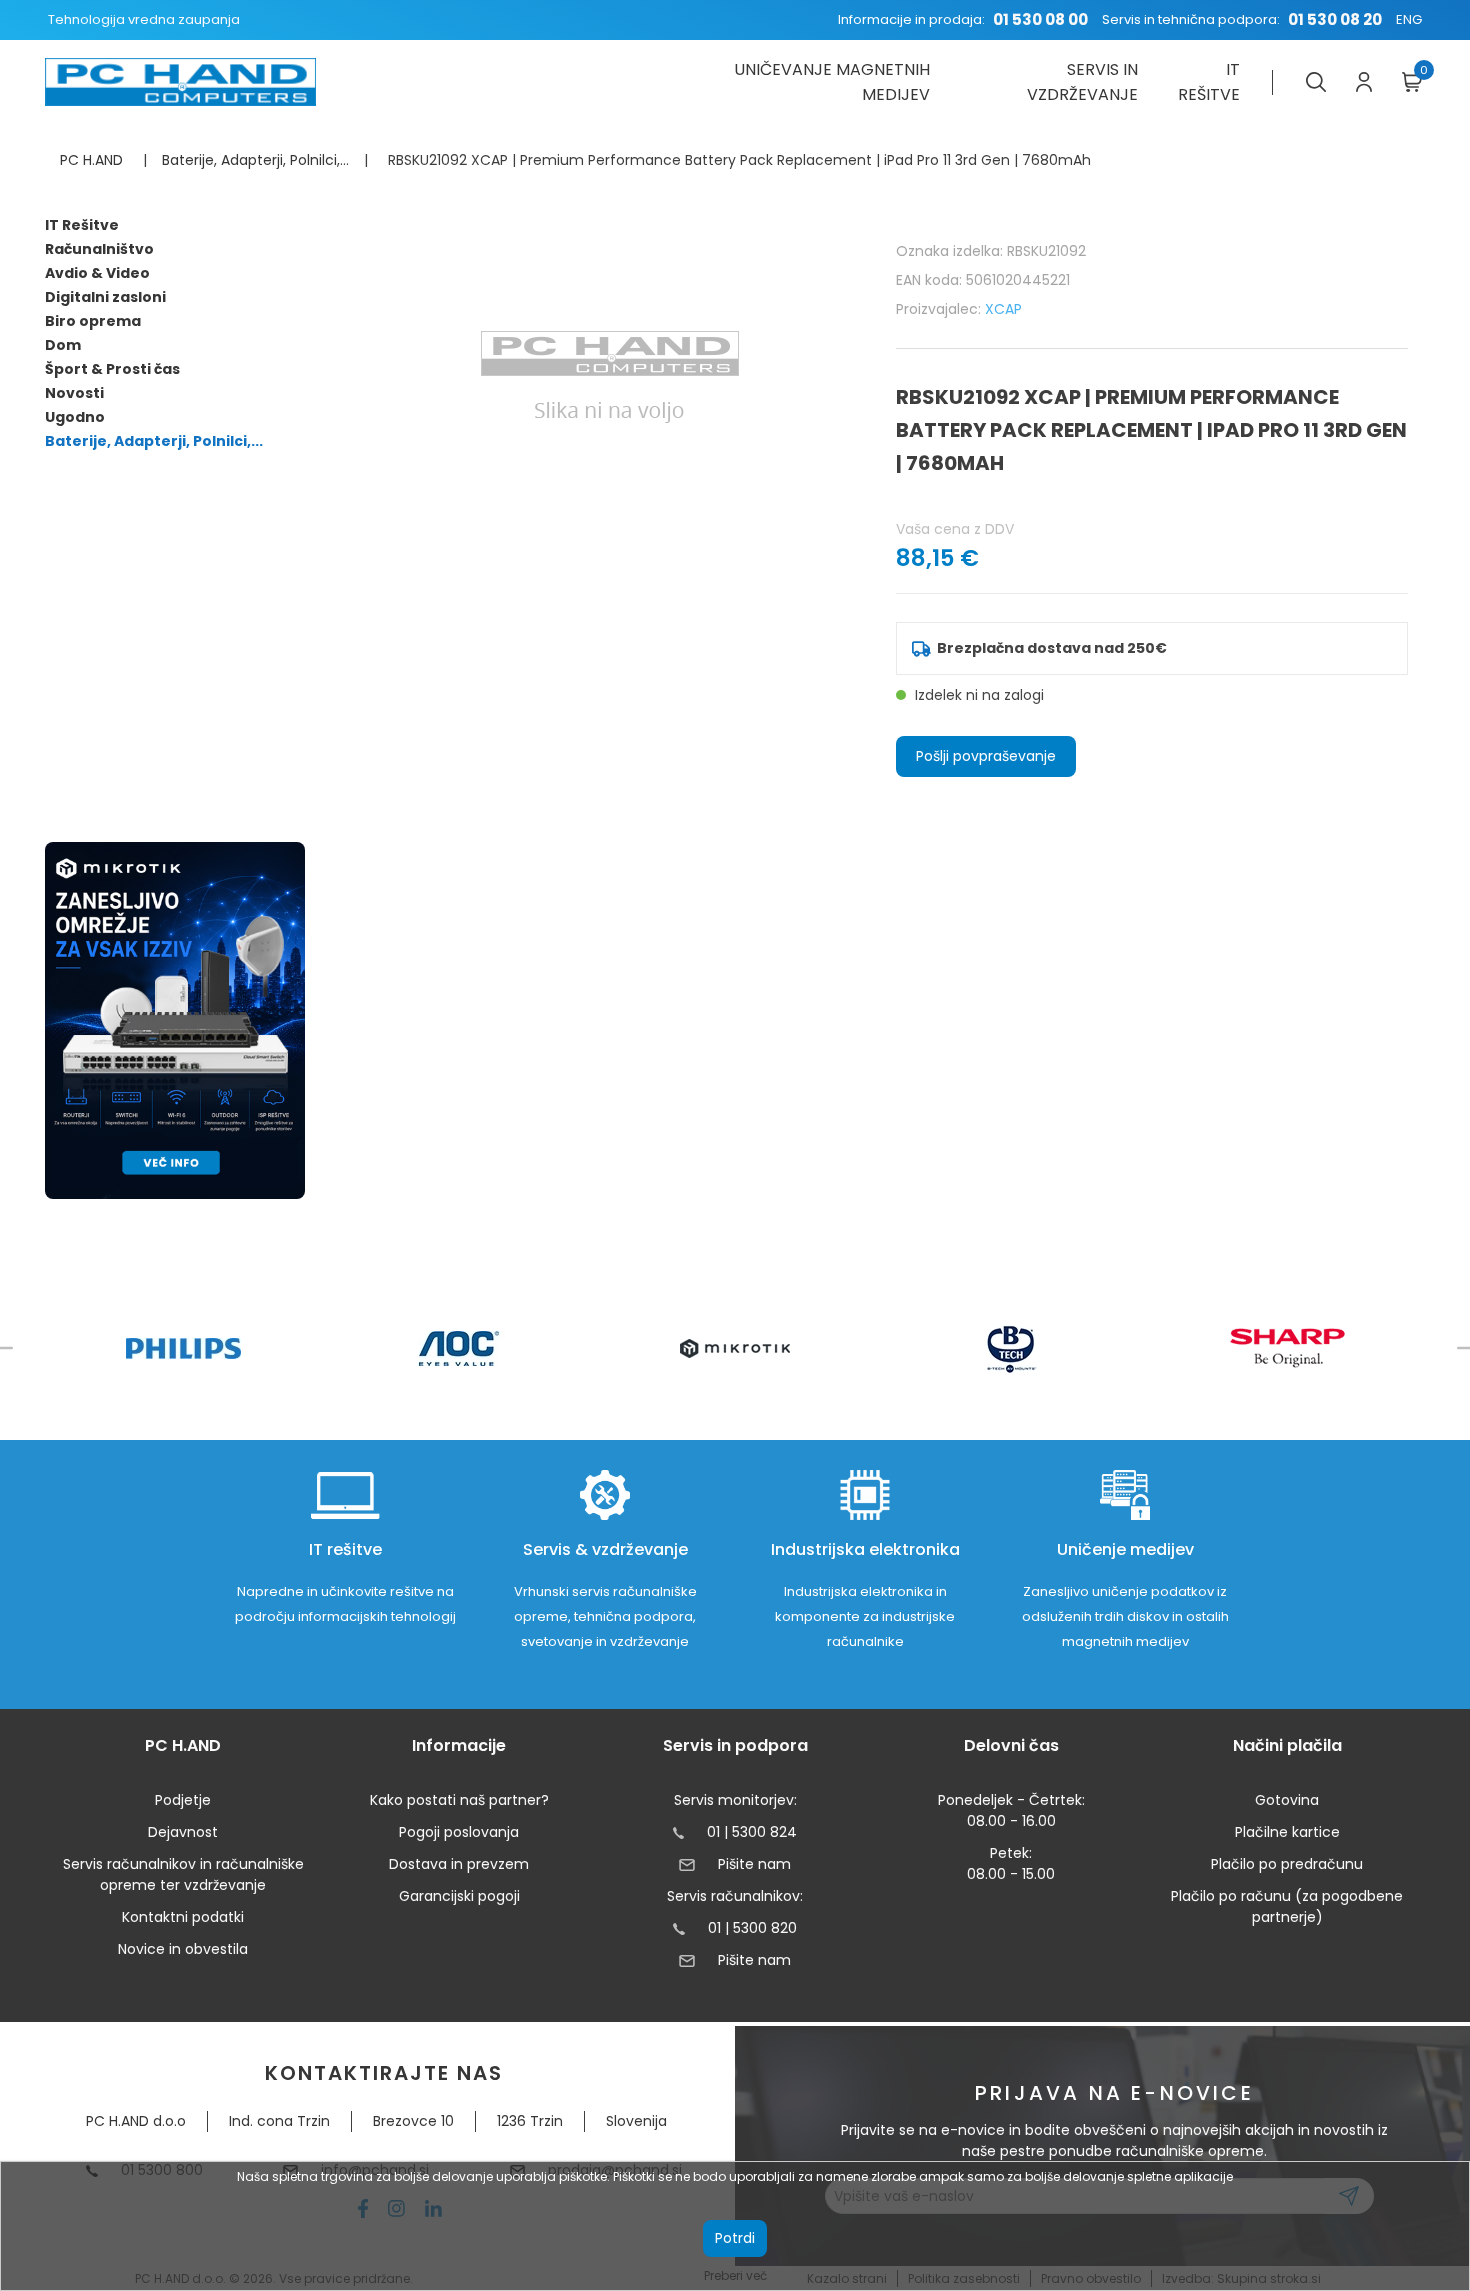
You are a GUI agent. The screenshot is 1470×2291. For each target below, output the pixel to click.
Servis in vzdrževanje (1082, 82)
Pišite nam (754, 1864)
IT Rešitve (82, 225)
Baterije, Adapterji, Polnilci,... (154, 441)
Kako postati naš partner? (459, 1800)
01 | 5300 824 (752, 1832)
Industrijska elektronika (865, 1549)
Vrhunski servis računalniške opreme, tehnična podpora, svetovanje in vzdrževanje (605, 1616)
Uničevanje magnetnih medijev (831, 82)
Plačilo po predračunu (1287, 1864)
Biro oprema (93, 321)
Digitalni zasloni (105, 297)
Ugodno (75, 417)
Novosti (74, 393)
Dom (63, 345)
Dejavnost (183, 1832)
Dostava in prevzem (459, 1864)
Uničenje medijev (1125, 1549)
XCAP (1003, 309)
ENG (1409, 19)
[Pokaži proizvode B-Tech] (1011, 1348)
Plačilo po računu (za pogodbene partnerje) (1287, 1906)
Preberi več (735, 2275)
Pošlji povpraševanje (986, 756)
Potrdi (735, 2238)
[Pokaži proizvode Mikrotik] (735, 1348)
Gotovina (1287, 1800)
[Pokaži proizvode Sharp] (1287, 1348)
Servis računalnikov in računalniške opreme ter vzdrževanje (183, 1874)
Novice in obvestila (183, 1949)
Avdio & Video (97, 273)
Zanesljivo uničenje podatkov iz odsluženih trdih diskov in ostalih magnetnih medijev (1125, 1616)
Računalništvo (99, 249)
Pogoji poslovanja (459, 1832)
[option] (183, 1348)
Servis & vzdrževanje (605, 1549)
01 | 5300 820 (752, 1928)
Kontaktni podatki (183, 1917)
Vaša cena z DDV (955, 529)
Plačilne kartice (1287, 1832)
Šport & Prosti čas (112, 369)
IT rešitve (1209, 82)
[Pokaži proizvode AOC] (459, 1348)
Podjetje (183, 1800)
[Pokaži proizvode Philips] (183, 1348)
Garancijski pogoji (459, 1896)
